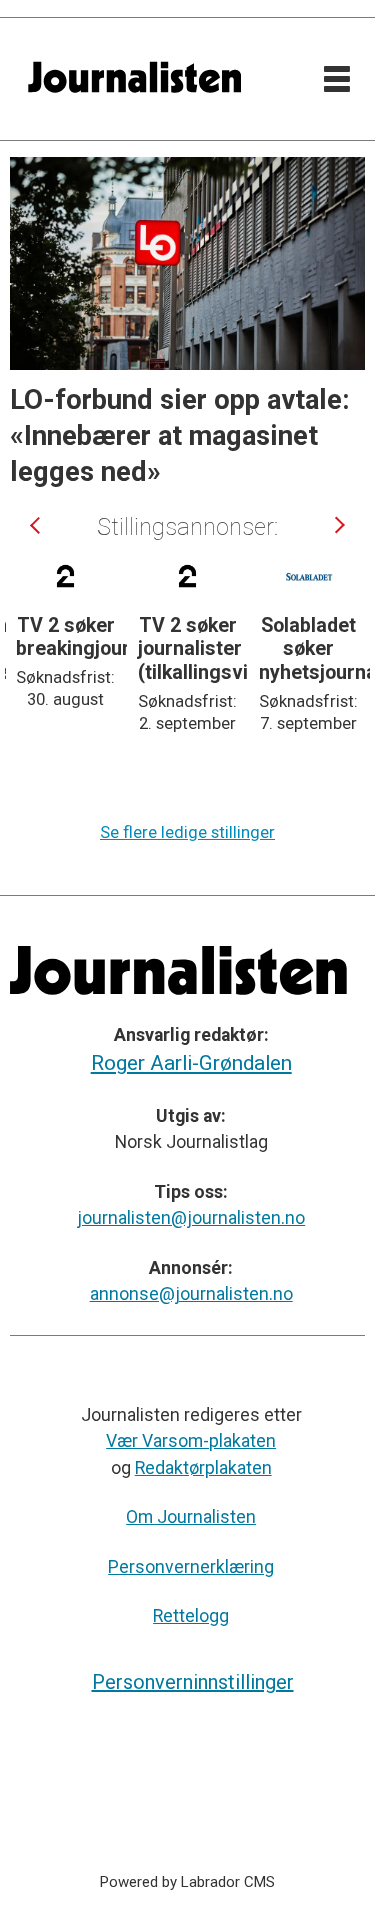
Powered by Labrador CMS (187, 1882)
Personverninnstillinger (193, 1682)
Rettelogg (191, 1616)
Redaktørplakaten (203, 1468)
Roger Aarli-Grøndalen (191, 1063)
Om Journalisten (191, 1517)
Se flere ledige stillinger (187, 832)
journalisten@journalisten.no (191, 1218)
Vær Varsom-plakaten (191, 1441)
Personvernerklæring (191, 1567)
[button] (36, 525)
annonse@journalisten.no (191, 1294)
